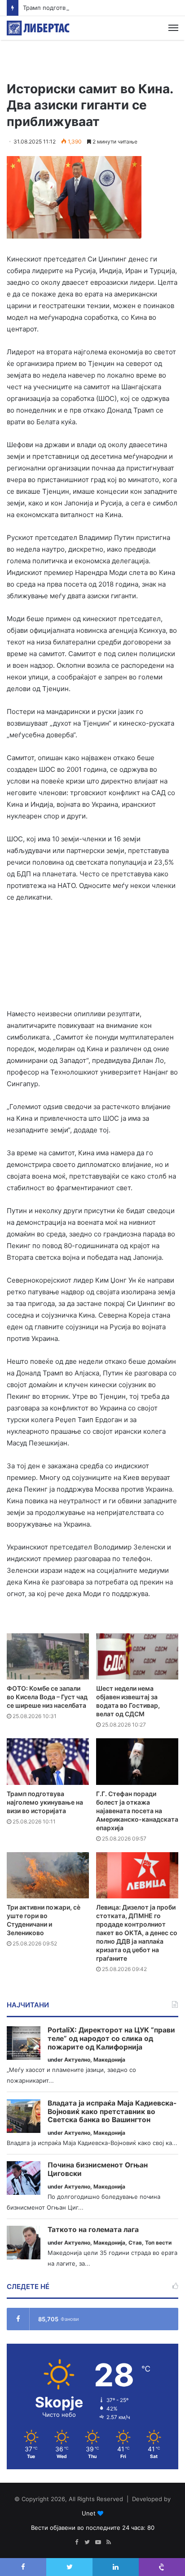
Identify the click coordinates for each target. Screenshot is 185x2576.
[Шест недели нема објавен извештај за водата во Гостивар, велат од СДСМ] (137, 1656)
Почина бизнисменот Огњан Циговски (98, 2169)
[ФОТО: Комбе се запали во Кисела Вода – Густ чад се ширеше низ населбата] (48, 1656)
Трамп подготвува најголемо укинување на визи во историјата (45, 1802)
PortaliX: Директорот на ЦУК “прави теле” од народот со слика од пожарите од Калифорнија (111, 2039)
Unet (89, 2513)
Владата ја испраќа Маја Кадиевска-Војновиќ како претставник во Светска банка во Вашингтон (112, 2112)
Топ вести (158, 2243)
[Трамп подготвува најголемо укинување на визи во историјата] (48, 1761)
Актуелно (77, 2060)
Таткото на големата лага (93, 2230)
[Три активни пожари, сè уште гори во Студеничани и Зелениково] (48, 1875)
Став (135, 2243)
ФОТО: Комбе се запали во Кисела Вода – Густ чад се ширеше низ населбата (47, 1697)
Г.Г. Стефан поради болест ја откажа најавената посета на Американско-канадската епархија (137, 1811)
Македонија (109, 2060)
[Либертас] (38, 28)
